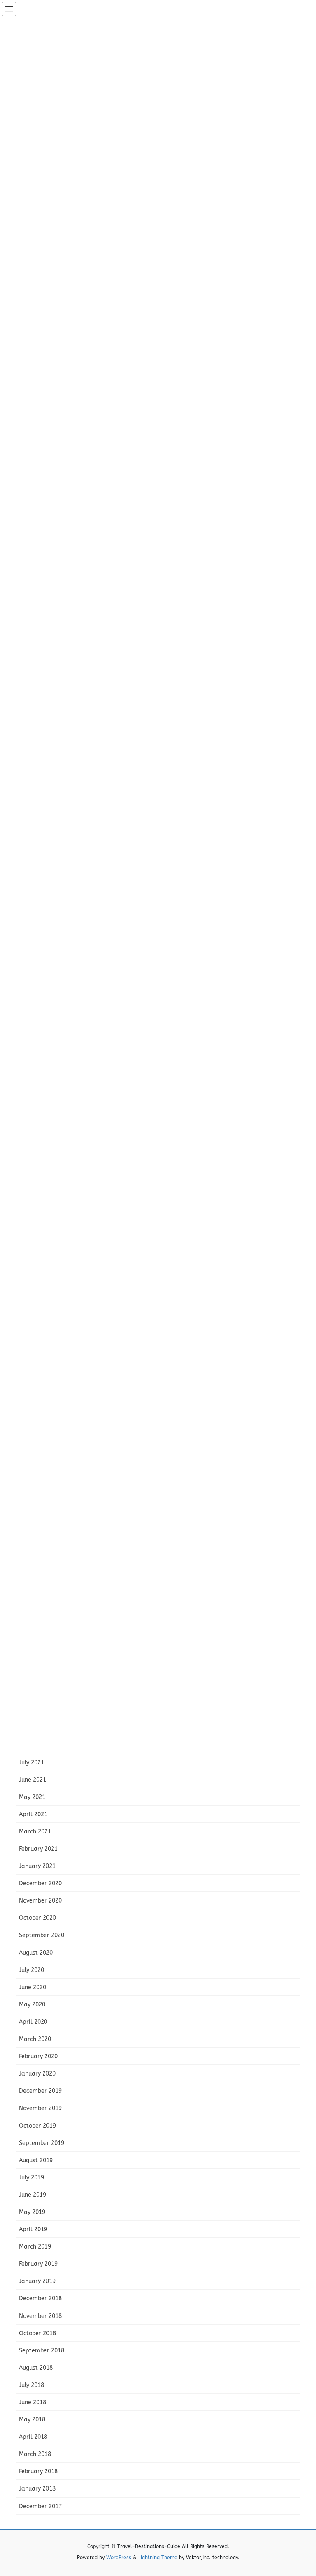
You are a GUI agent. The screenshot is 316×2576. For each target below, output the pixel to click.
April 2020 (33, 2022)
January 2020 (37, 2074)
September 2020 (42, 1935)
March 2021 (35, 1832)
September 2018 (42, 2351)
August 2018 (36, 2368)
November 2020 (40, 1901)
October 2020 (37, 1918)
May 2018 (32, 2420)
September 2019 (42, 2143)
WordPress (119, 2558)
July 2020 (31, 1970)
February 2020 (38, 2056)
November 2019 (40, 2108)
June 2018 (33, 2402)
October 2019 (37, 2126)
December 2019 (40, 2091)
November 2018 (40, 2316)
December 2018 (40, 2298)
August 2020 (36, 1953)
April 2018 (33, 2437)
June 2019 (33, 2195)
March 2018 (35, 2454)
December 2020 (40, 1883)
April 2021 (33, 1814)
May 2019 (32, 2212)
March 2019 (35, 2247)
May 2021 (32, 1797)
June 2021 (33, 1780)
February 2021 (38, 1849)
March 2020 (35, 2039)
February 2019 (38, 2264)
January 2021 (37, 1866)
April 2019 (33, 2229)
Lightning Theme (158, 2558)
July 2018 (31, 2385)
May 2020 (32, 2005)
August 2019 (36, 2160)
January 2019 (37, 2281)
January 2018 (37, 2489)
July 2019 (31, 2178)
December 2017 (40, 2506)
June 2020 (33, 1987)
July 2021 (31, 1763)
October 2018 (37, 2333)
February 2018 (38, 2471)
